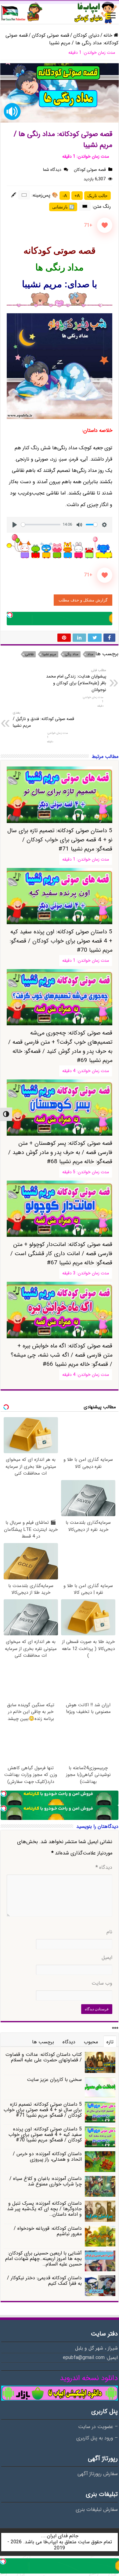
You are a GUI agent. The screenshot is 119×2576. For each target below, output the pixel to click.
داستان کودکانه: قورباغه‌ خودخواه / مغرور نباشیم (48, 2231)
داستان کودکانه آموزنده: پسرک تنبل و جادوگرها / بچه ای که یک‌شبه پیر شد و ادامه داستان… (44, 2209)
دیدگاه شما (52, 170)
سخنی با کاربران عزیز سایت (54, 2080)
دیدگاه (104, 1868)
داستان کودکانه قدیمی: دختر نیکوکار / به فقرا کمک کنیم (44, 2281)
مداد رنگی (72, 654)
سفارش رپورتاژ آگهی (98, 2474)
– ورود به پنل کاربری (97, 2438)
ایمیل (107, 1958)
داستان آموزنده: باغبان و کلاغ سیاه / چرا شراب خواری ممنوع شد (46, 2181)
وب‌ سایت (102, 1983)
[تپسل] (10, 615)
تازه (110, 2042)
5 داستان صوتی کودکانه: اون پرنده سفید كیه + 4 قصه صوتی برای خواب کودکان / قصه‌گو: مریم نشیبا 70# (45, 2135)
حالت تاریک (97, 196)
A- (65, 196)
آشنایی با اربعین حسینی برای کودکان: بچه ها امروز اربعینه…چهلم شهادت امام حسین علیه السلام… (43, 2259)
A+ (77, 196)
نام (109, 1932)
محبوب (91, 2042)
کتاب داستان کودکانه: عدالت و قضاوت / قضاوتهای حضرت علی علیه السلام (44, 2057)
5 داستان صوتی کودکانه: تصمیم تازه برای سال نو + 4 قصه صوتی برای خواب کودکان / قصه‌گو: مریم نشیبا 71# (60, 840)
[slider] (41, 525)
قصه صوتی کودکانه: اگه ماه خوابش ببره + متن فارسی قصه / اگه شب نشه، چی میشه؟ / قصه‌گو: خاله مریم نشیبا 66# (61, 1355)
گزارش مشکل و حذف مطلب (83, 600)
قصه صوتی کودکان (50, 35)
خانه (109, 35)
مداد (90, 654)
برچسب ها (43, 2042)
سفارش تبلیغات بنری (97, 2510)
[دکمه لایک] (105, 225)
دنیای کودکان (86, 35)
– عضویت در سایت (98, 2427)
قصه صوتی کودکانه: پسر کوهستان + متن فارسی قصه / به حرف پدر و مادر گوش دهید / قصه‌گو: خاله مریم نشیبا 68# (60, 1152)
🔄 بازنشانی (63, 207)
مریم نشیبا (49, 654)
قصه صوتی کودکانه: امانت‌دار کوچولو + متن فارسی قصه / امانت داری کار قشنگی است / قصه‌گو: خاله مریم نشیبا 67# (61, 1254)
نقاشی (29, 654)
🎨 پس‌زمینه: (45, 195)
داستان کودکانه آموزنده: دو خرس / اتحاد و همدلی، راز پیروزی (47, 2157)
